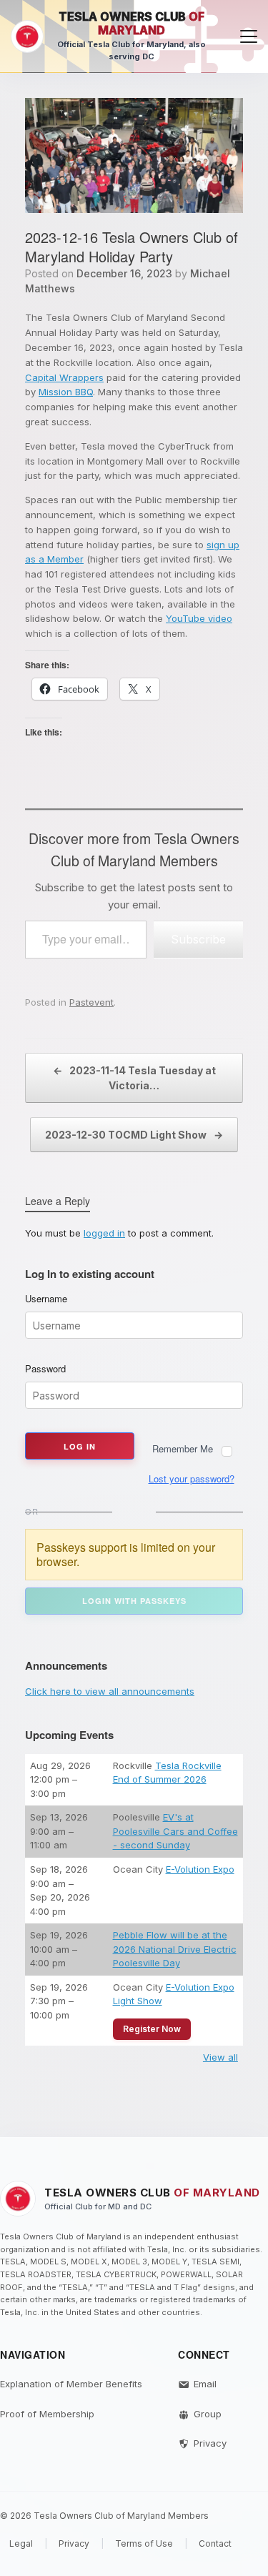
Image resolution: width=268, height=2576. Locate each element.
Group (208, 2414)
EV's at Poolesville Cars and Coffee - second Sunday (175, 1831)
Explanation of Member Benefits (71, 2384)
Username (46, 1299)
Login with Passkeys (134, 1601)
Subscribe (198, 939)
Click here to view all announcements (110, 1691)
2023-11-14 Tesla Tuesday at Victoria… (134, 1078)
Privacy (210, 2443)
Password (45, 1369)
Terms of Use (144, 2543)
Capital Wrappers (64, 377)
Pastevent (91, 1002)
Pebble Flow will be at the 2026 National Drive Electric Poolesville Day (175, 1949)
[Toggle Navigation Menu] (249, 36)
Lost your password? (192, 1478)
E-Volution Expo (200, 1869)
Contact (215, 2543)
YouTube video (199, 618)
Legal (21, 2543)
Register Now (152, 2029)
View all (220, 2057)
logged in (104, 1233)
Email (205, 2384)
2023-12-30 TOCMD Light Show (134, 1135)
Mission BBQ (66, 392)
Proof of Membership (47, 2414)
